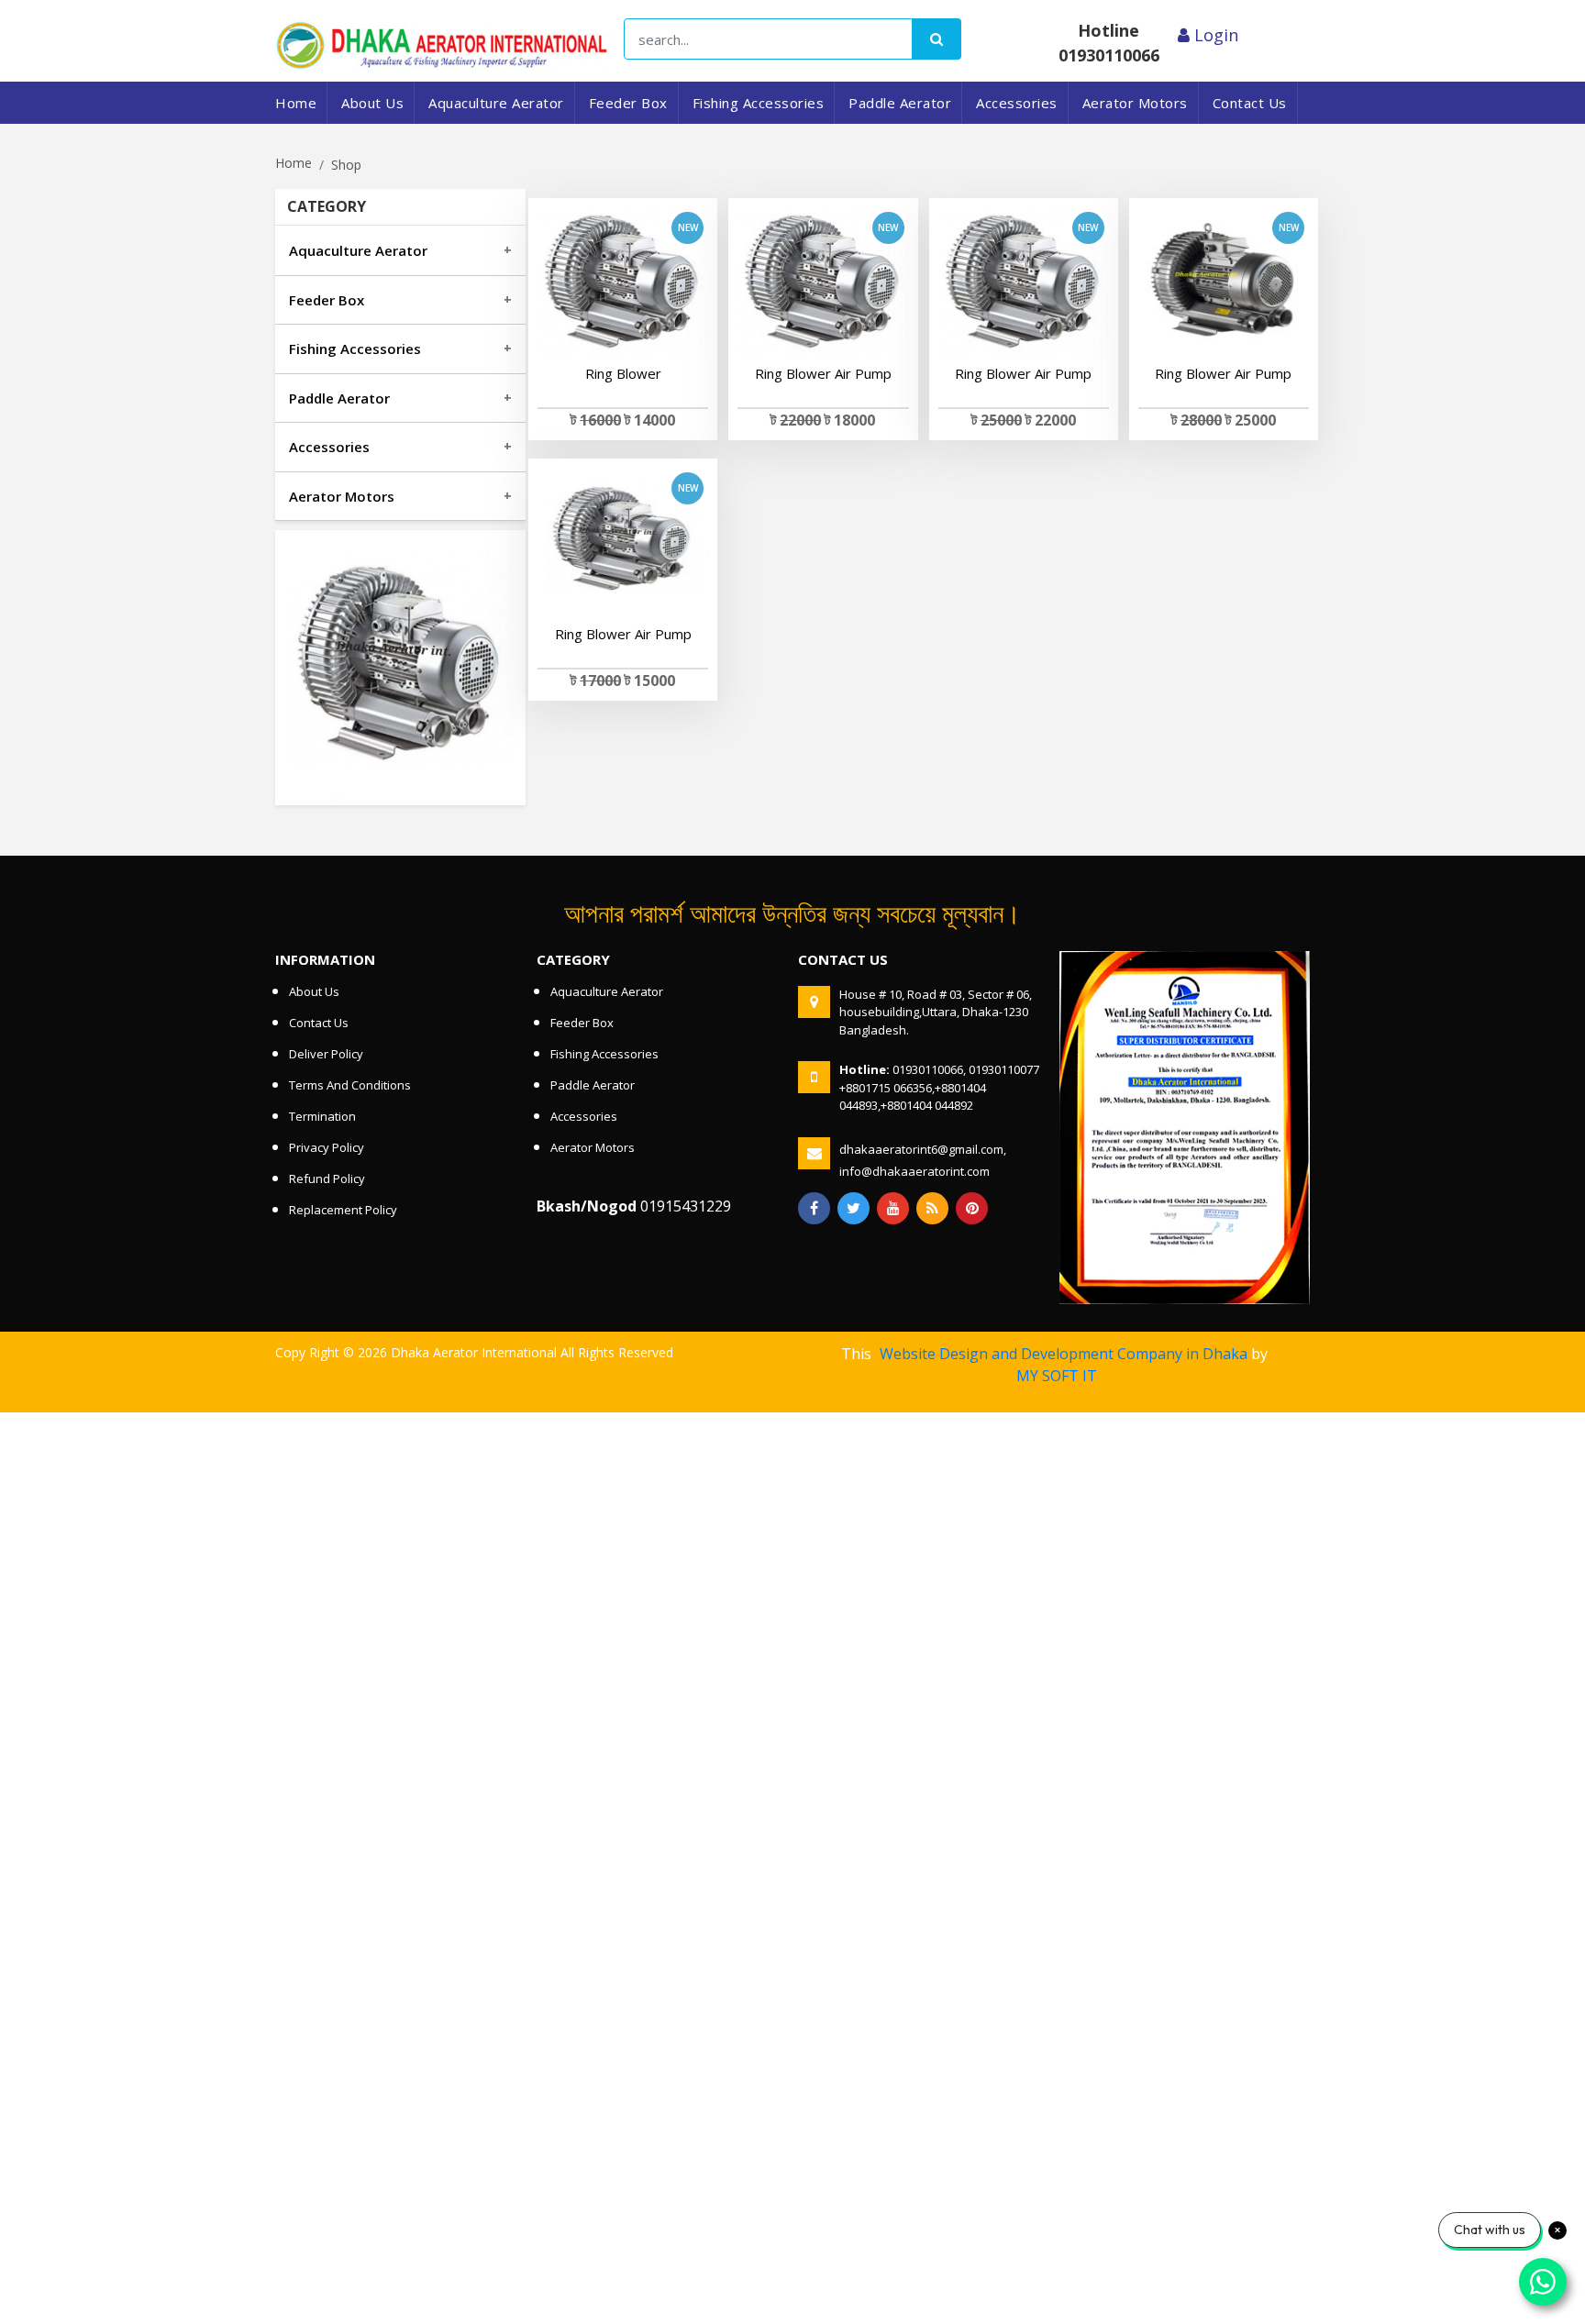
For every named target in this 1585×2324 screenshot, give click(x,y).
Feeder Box (628, 103)
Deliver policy (326, 1054)
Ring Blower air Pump (823, 373)
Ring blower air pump (623, 634)
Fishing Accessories (759, 103)
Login (1214, 35)
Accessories (1017, 103)
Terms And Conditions (350, 1085)
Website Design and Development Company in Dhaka (1064, 1354)
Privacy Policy (327, 1147)
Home (296, 103)
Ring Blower (623, 373)
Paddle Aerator (900, 103)
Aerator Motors (1135, 103)
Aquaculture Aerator (496, 103)
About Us (372, 103)
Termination (322, 1116)
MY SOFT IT (1057, 1376)
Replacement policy (343, 1210)
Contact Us (1250, 103)
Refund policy (327, 1179)
